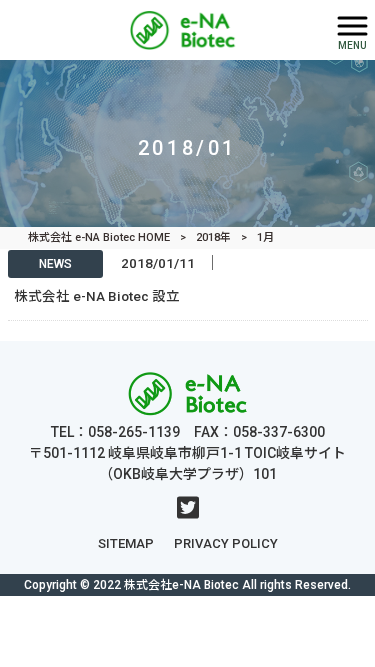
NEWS (55, 264)
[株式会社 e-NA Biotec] (162, 28)
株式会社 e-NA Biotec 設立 (97, 296)
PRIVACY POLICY (226, 543)
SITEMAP (126, 543)
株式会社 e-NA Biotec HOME (99, 237)
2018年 (213, 237)
